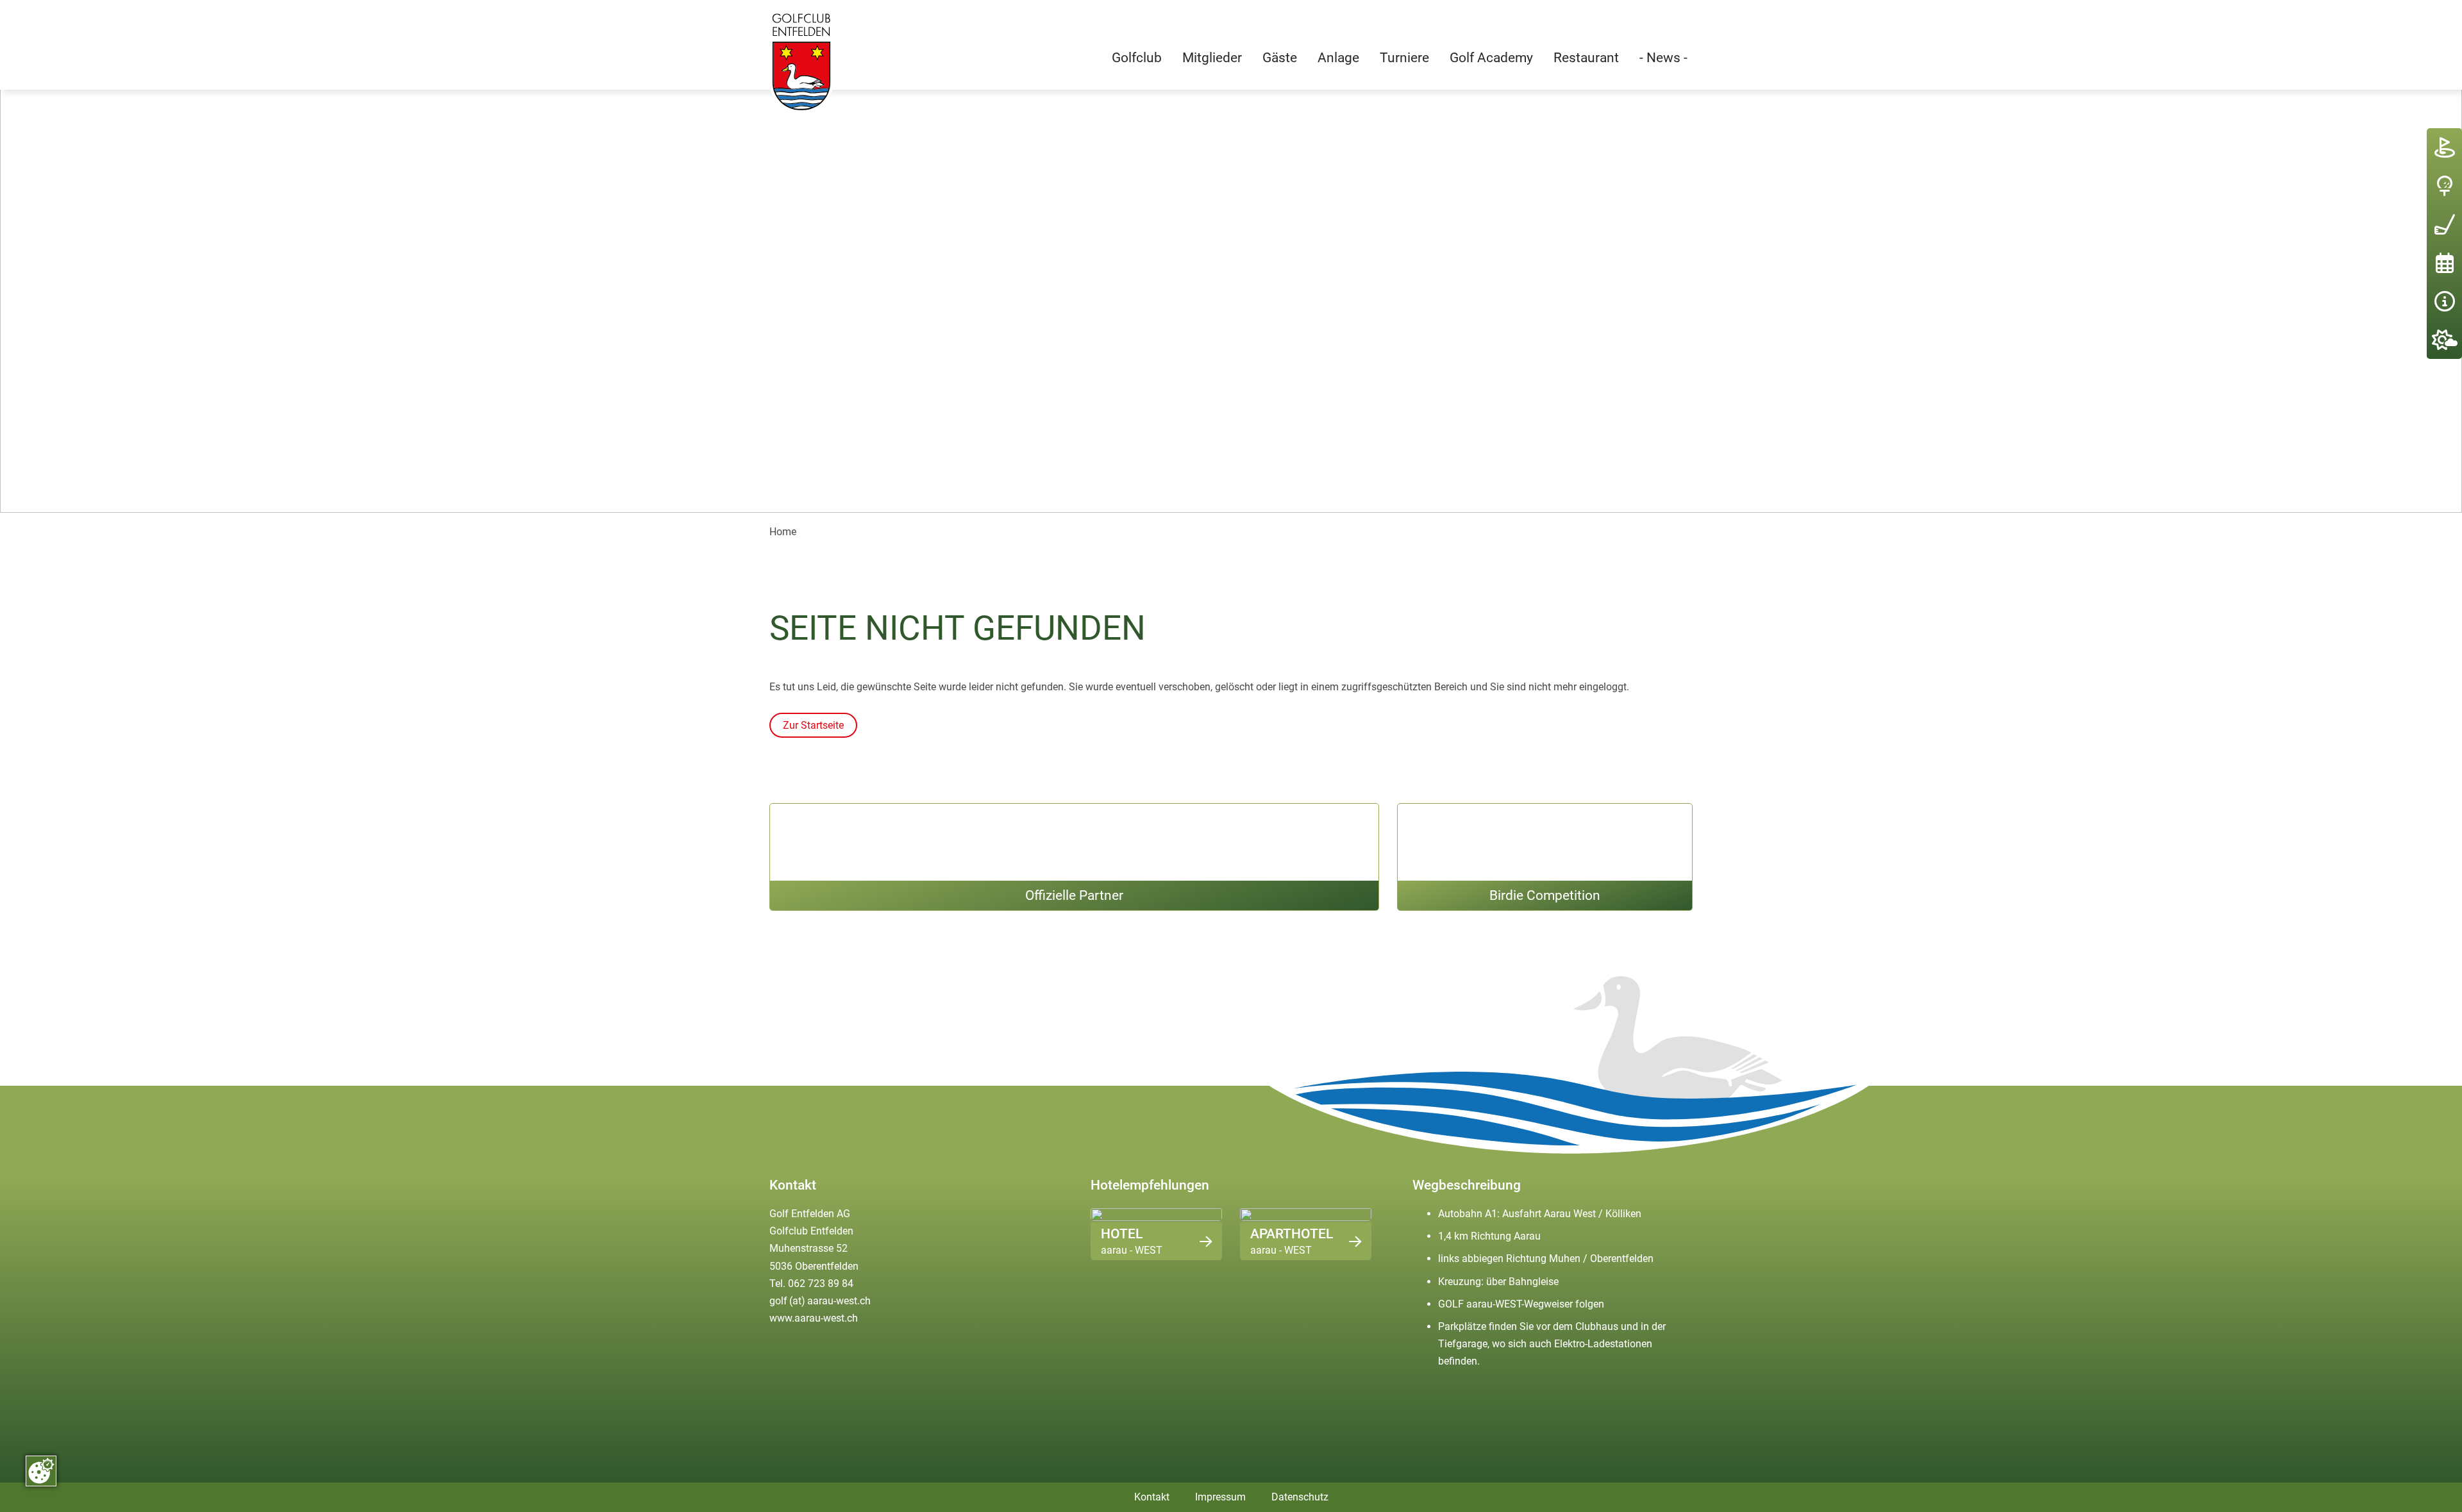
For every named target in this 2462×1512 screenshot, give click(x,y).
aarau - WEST (1132, 1250)
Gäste (1280, 57)
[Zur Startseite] (801, 62)
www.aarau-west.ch (814, 1318)
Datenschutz (1300, 1497)
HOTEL (1122, 1234)
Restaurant (1586, 57)
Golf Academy (1491, 57)
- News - (1663, 57)
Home (783, 532)
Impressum (1220, 1497)
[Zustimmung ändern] (41, 1471)
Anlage (1338, 57)
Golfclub (1137, 57)
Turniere (1404, 57)
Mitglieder (1212, 57)
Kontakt (1152, 1497)
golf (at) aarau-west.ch (820, 1301)
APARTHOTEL (1292, 1234)
